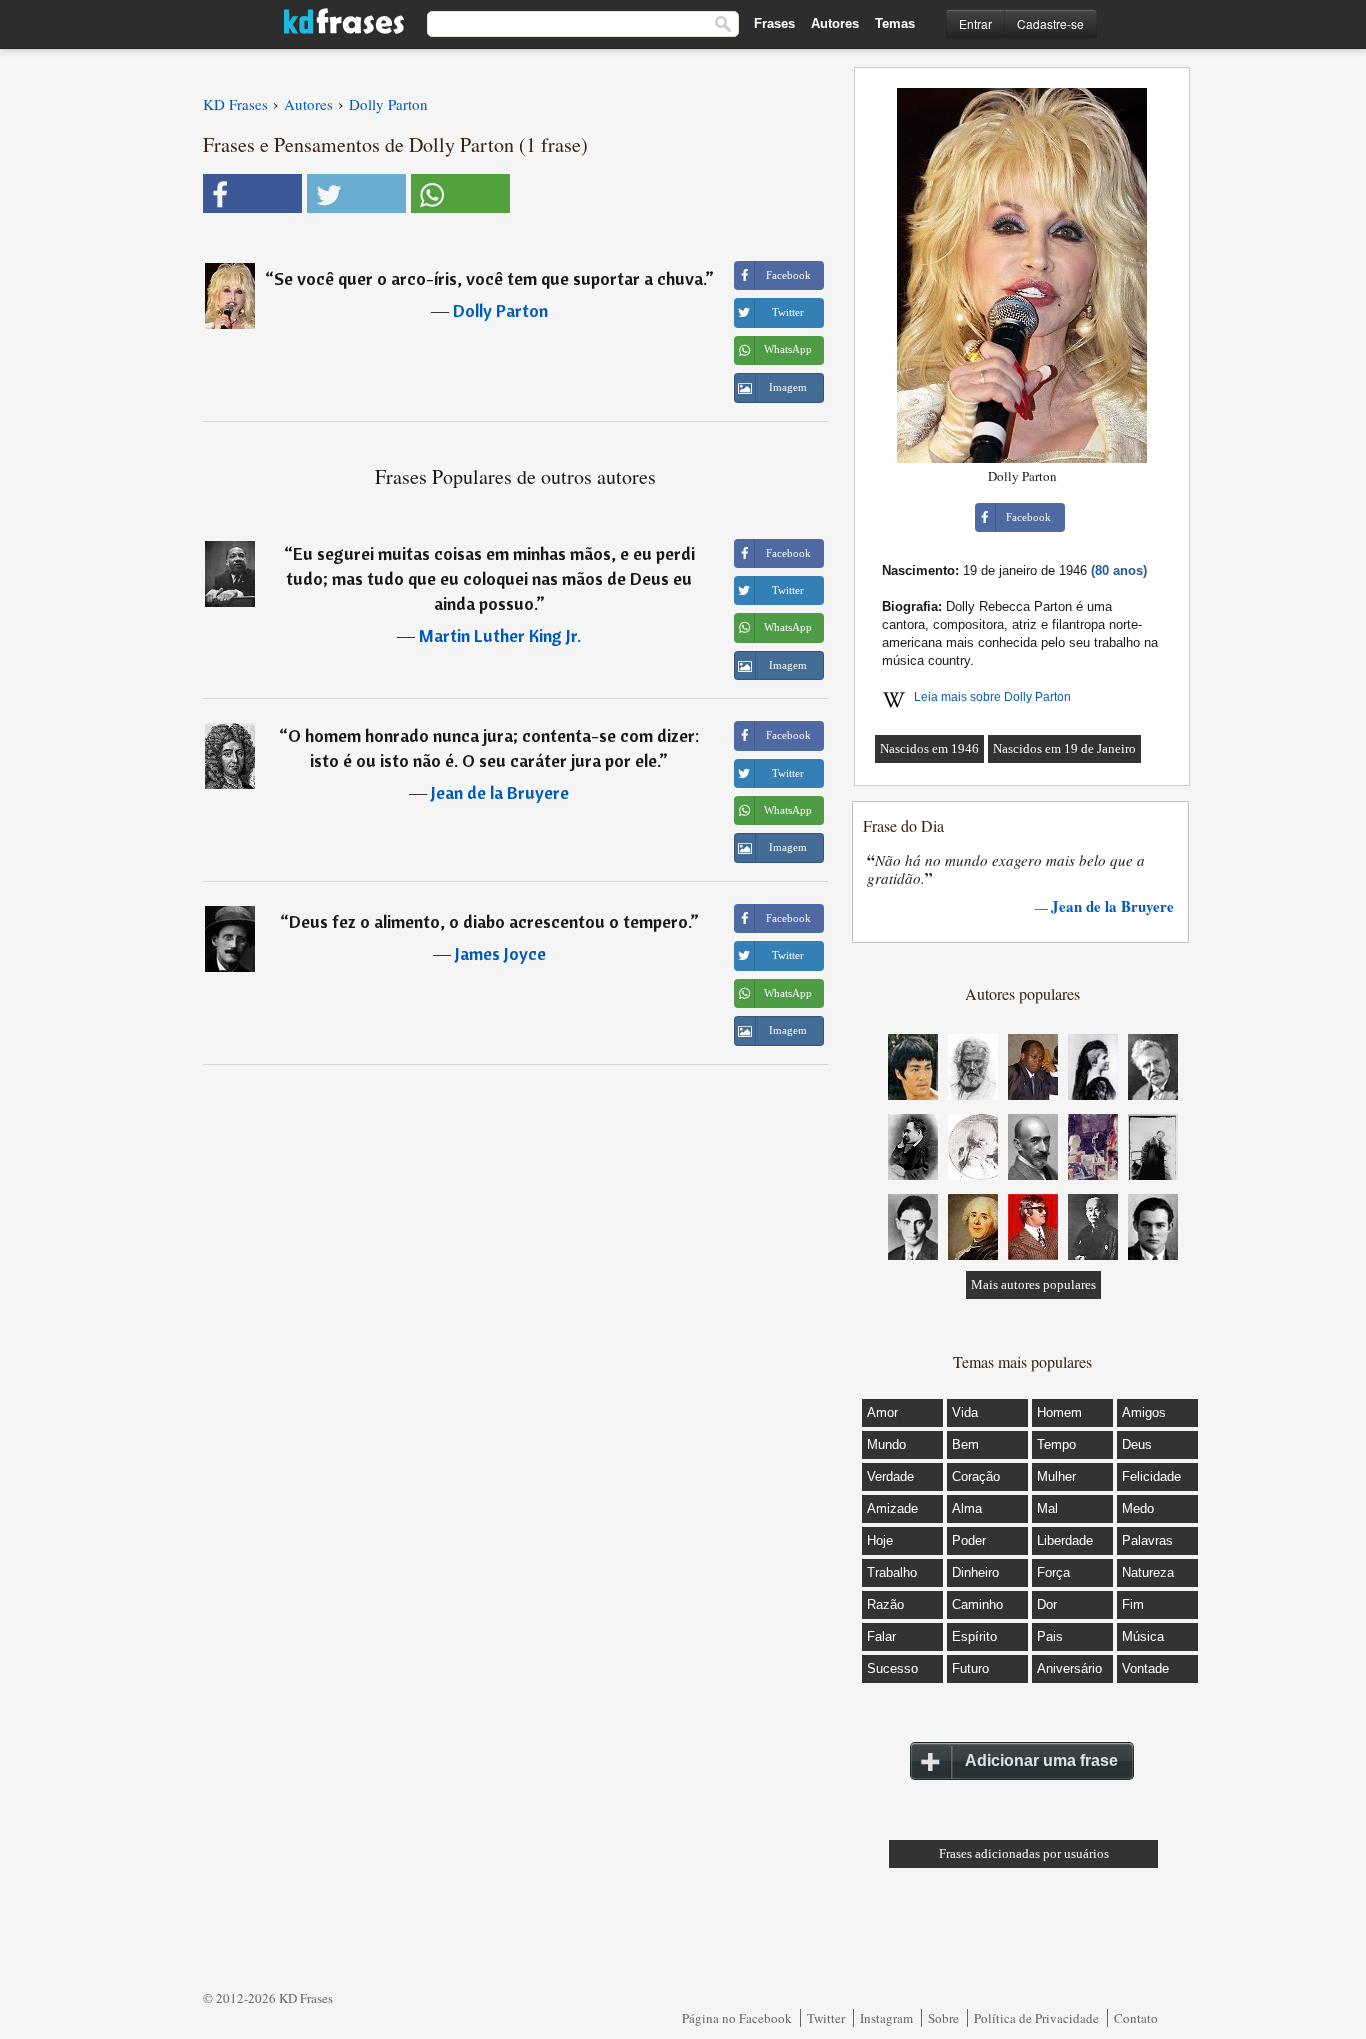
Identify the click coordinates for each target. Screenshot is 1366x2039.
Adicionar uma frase (1041, 1760)
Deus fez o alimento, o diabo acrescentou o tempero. (489, 921)
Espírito (974, 1636)
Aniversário (1069, 1668)
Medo (1138, 1508)
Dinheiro (975, 1572)
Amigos (1144, 1412)
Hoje (880, 1540)
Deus (1137, 1444)
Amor (882, 1412)
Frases (774, 23)
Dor (1047, 1604)
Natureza (1148, 1572)
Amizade (892, 1508)
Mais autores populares (1033, 1284)
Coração (976, 1476)
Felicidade (1151, 1476)
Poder (969, 1540)
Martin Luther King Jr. (500, 635)
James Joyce (500, 953)
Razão (885, 1604)
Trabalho (892, 1572)
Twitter (826, 2018)
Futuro (970, 1668)
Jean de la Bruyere (500, 792)
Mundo (886, 1444)
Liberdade (1065, 1540)
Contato (1136, 2018)
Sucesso (892, 1668)
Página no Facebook (737, 2018)
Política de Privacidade (1036, 2018)
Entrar (975, 23)
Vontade (1145, 1668)
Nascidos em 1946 (929, 748)
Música (1143, 1636)
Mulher (1056, 1476)
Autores (835, 23)
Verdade (890, 1476)
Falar (881, 1636)
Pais (1050, 1636)
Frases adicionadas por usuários (1024, 1853)
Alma (967, 1508)
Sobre (943, 2018)
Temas (895, 23)
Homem (1059, 1412)
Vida (965, 1412)
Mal (1047, 1508)
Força (1053, 1572)
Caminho (977, 1604)
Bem (965, 1444)
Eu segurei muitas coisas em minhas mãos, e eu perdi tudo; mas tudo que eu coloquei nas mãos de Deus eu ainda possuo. (490, 578)
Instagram (886, 2018)
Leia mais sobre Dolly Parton (992, 697)
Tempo (1056, 1444)
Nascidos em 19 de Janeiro (1064, 748)
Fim (1133, 1604)
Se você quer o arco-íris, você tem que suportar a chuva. (489, 278)
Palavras (1147, 1540)
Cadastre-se (1050, 23)
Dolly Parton (500, 310)
